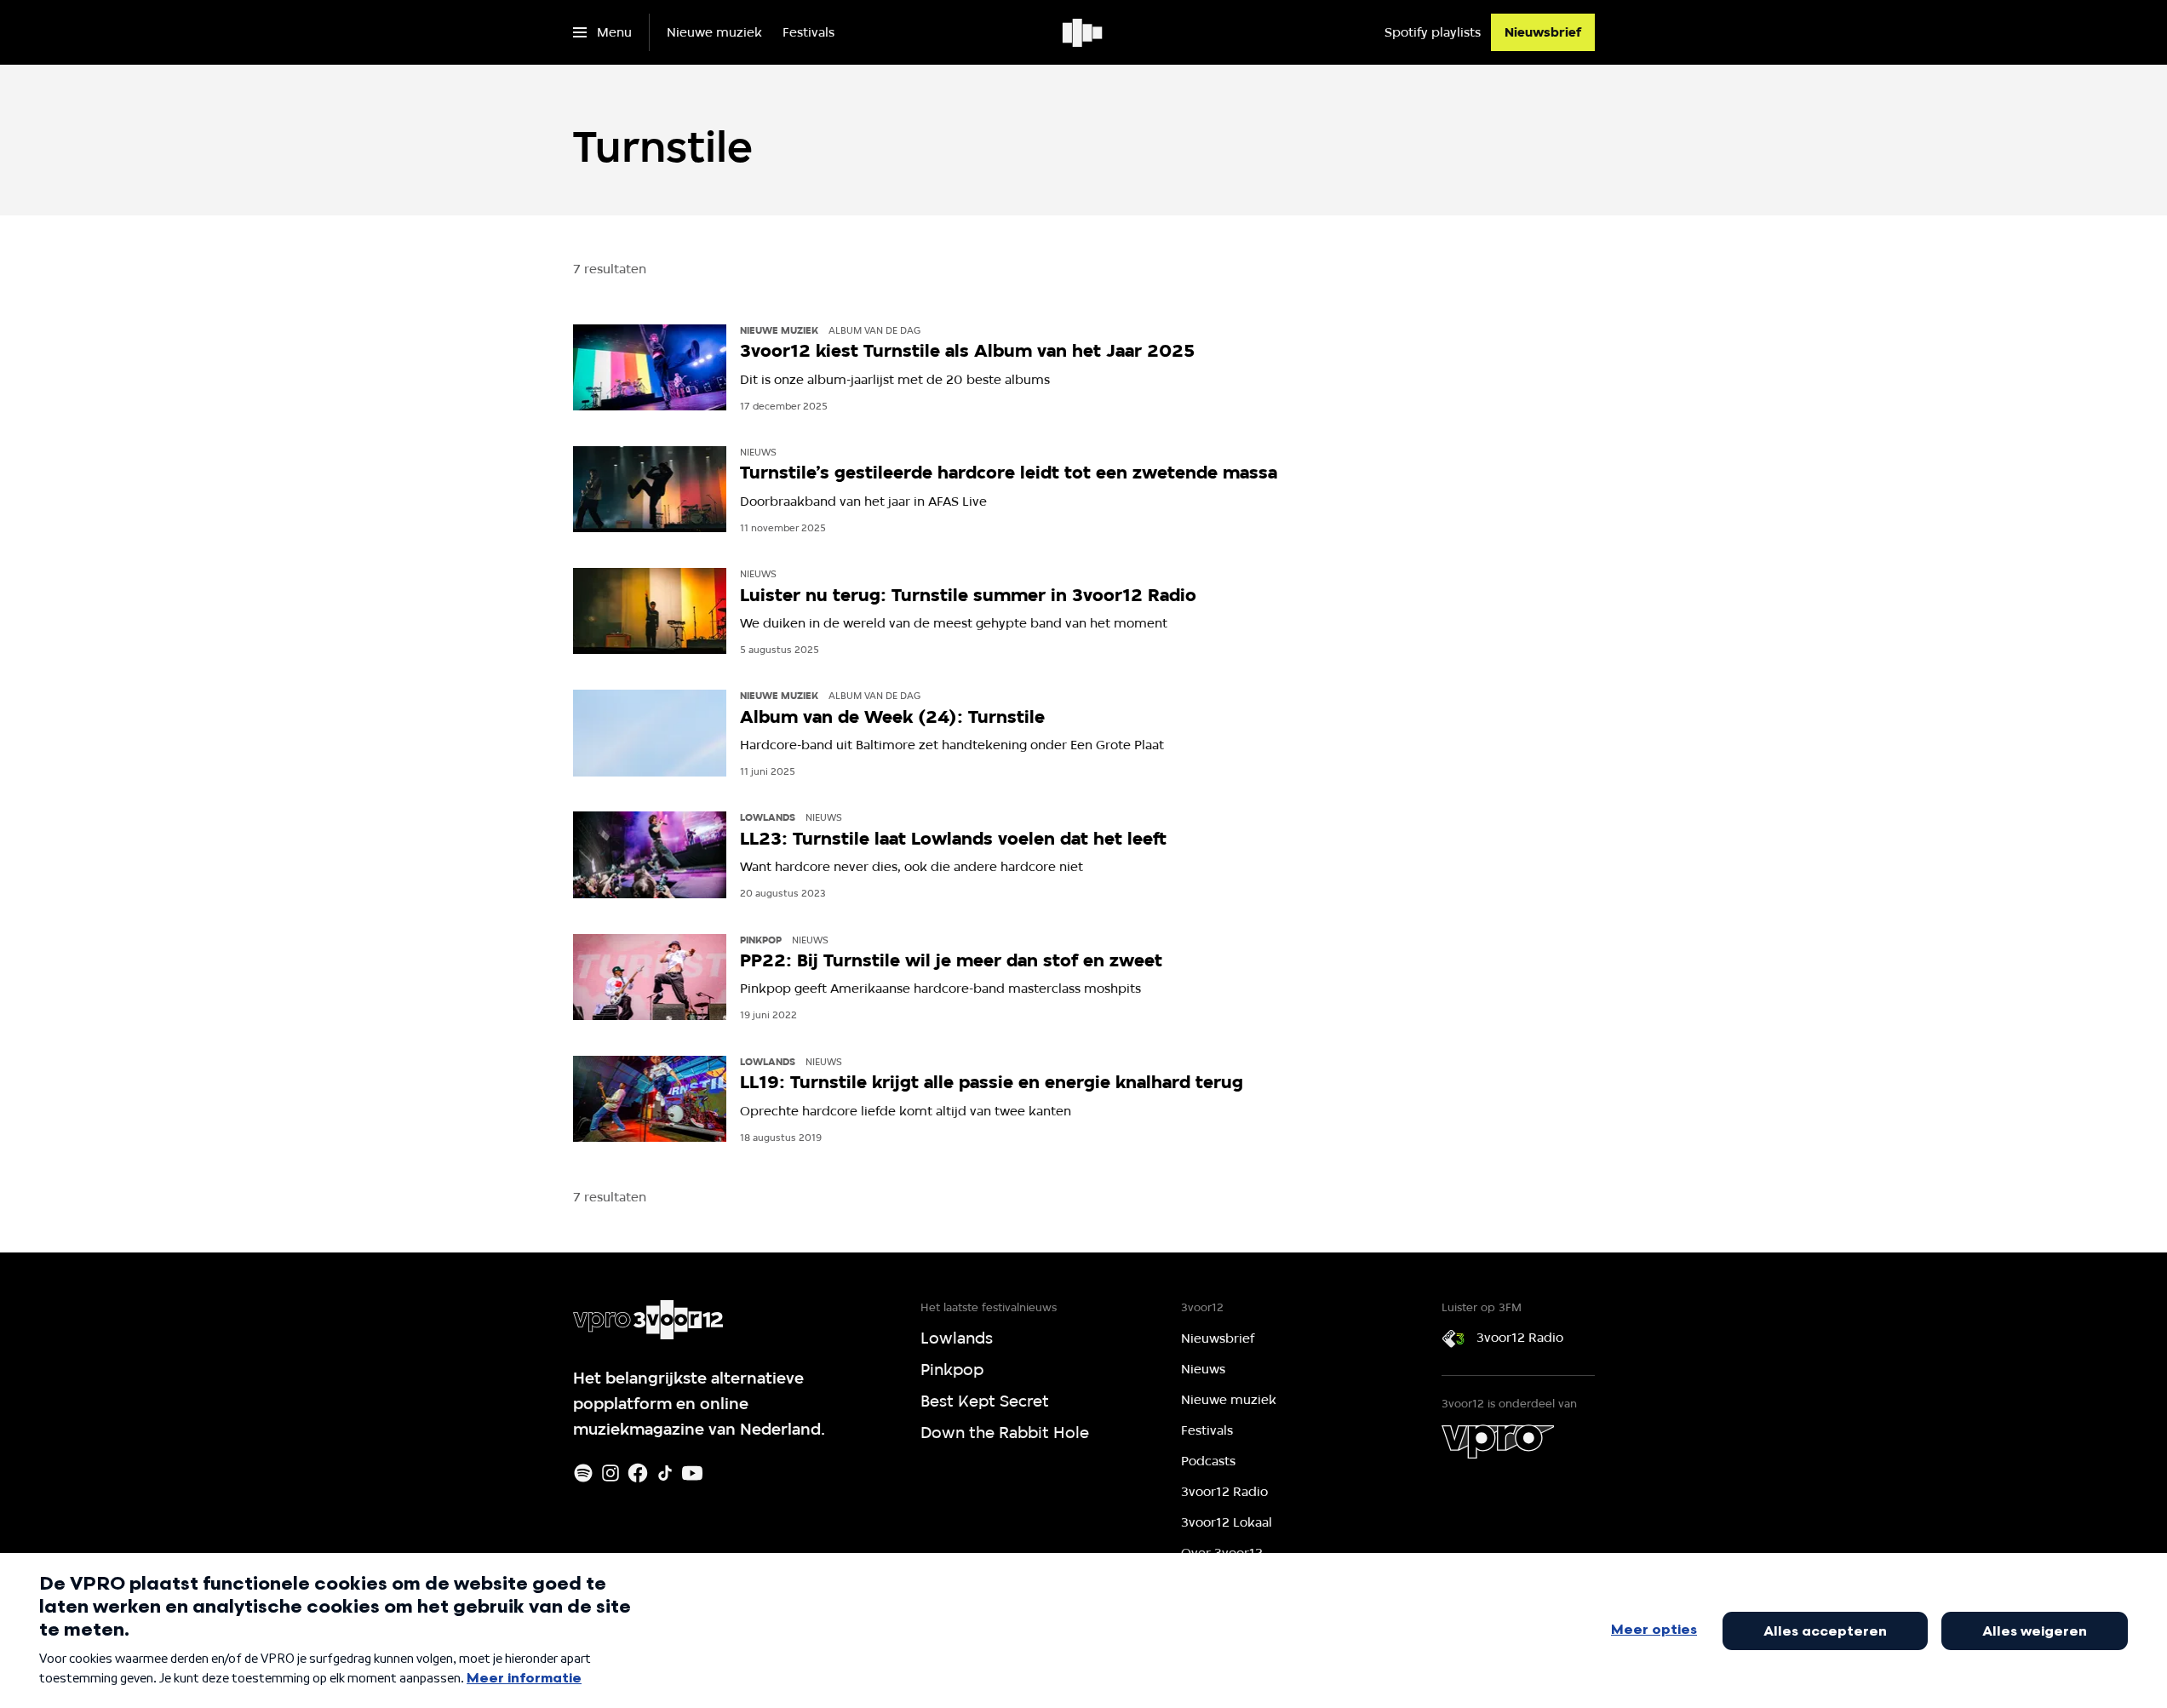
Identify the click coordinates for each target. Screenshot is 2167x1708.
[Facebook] (638, 1473)
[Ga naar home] (1083, 32)
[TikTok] (665, 1473)
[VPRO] (1498, 1441)
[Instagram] (611, 1473)
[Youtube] (692, 1473)
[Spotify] (583, 1473)
